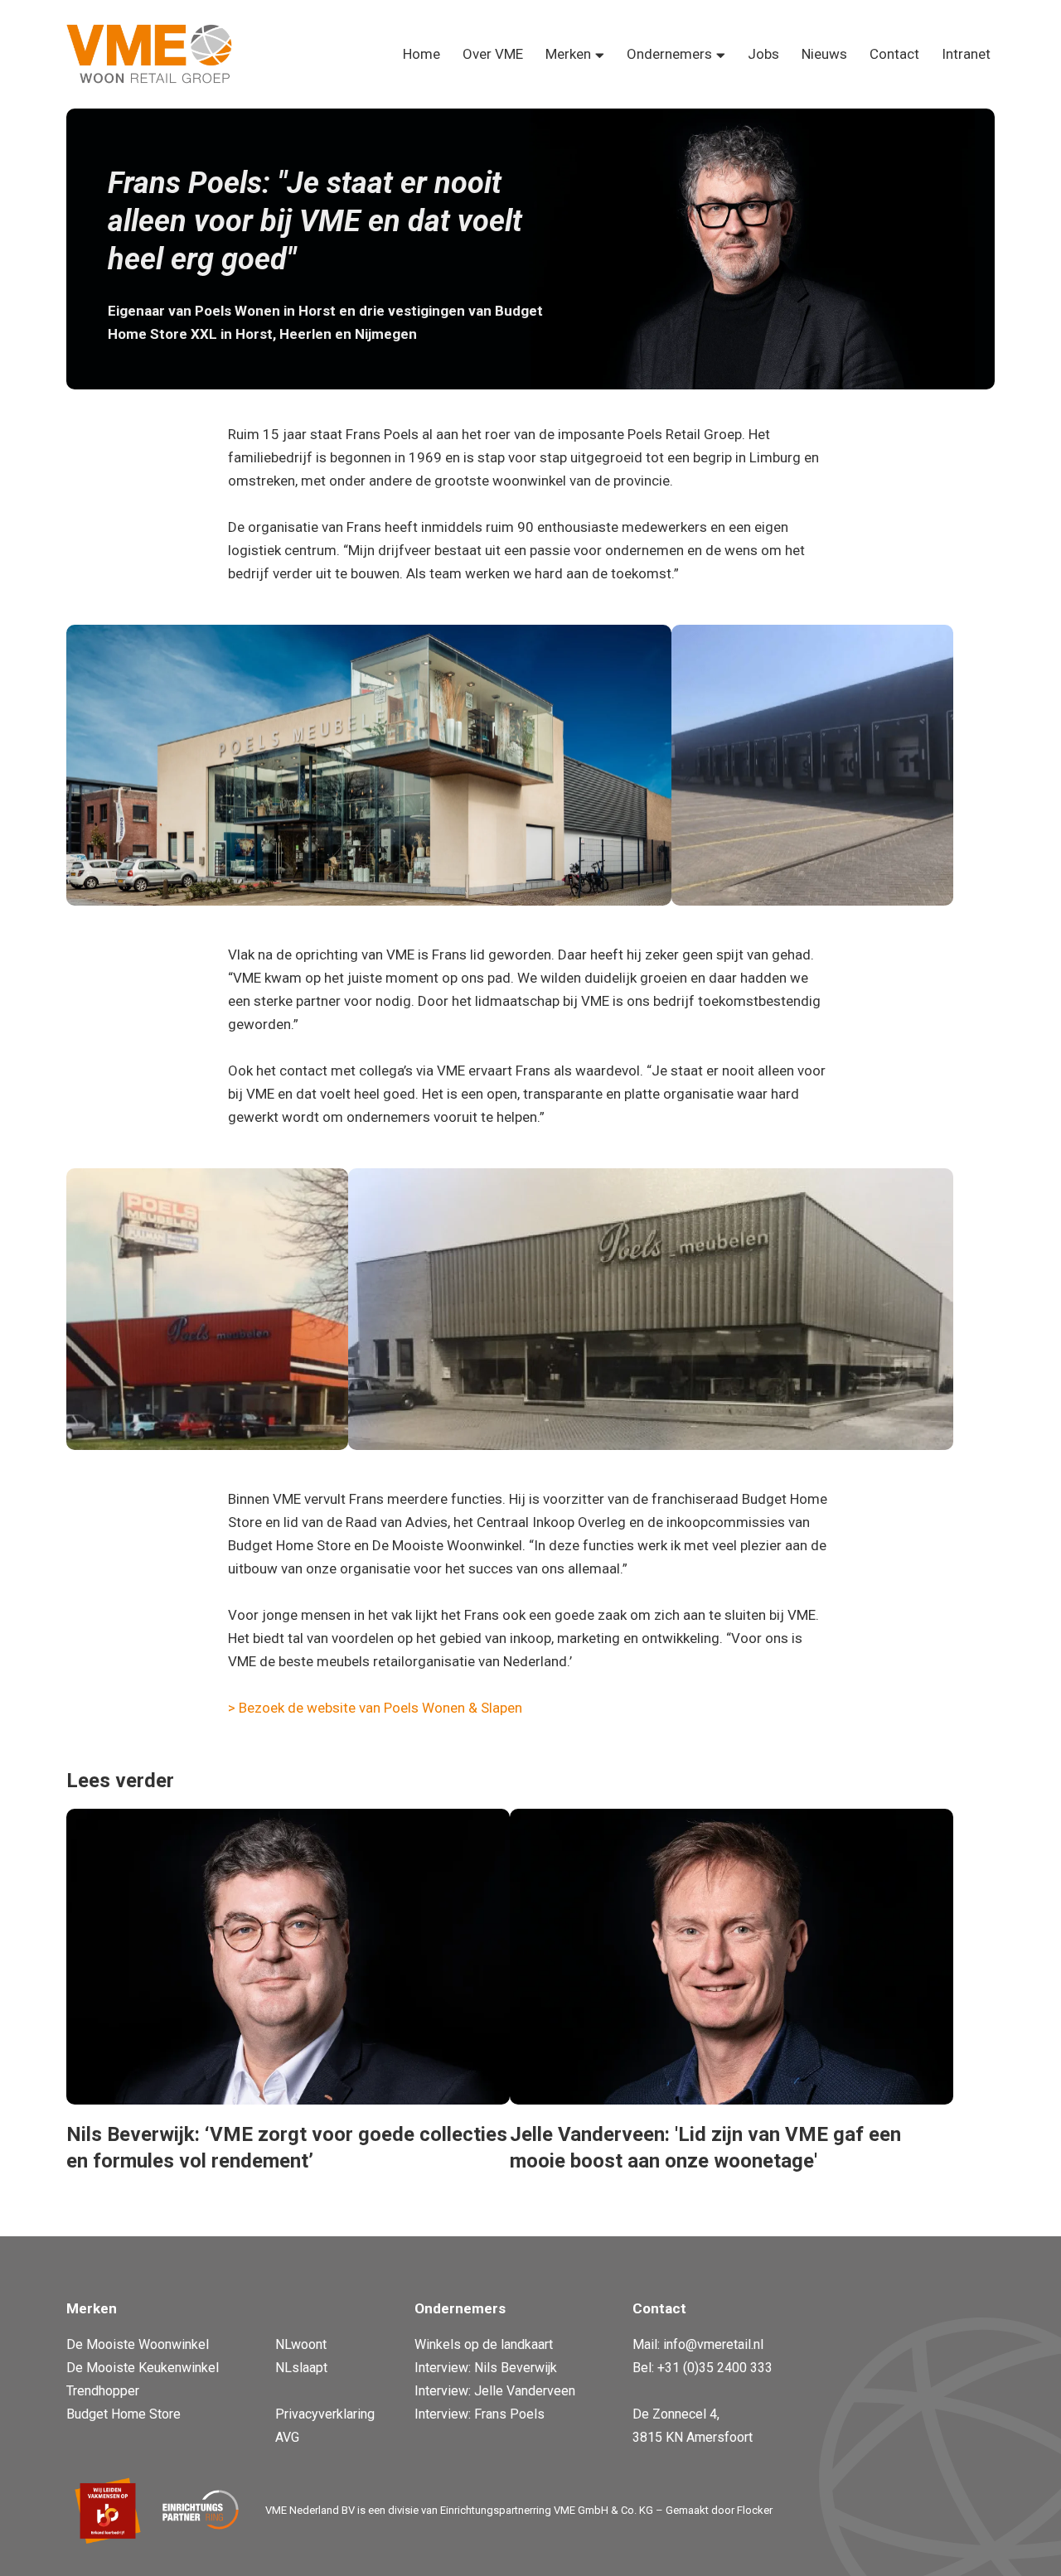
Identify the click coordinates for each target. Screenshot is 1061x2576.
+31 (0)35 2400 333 (715, 2368)
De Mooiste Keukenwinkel (143, 2368)
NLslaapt (301, 2368)
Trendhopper (103, 2391)
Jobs (763, 54)
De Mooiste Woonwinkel (138, 2344)
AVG (287, 2437)
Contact (894, 54)
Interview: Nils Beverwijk (486, 2368)
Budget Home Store (124, 2414)
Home (421, 54)
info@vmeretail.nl (713, 2344)
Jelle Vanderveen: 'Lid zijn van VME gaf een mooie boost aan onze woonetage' (705, 2148)
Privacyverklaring (325, 2414)
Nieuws (824, 54)
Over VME (493, 54)
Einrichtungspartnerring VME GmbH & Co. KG (547, 2510)
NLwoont (301, 2344)
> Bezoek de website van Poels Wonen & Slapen (375, 1708)
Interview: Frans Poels (480, 2414)
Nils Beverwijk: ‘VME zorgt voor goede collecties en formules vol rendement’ (287, 2148)
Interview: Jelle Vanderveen (495, 2391)
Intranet (966, 54)
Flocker (755, 2510)
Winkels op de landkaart (484, 2344)
